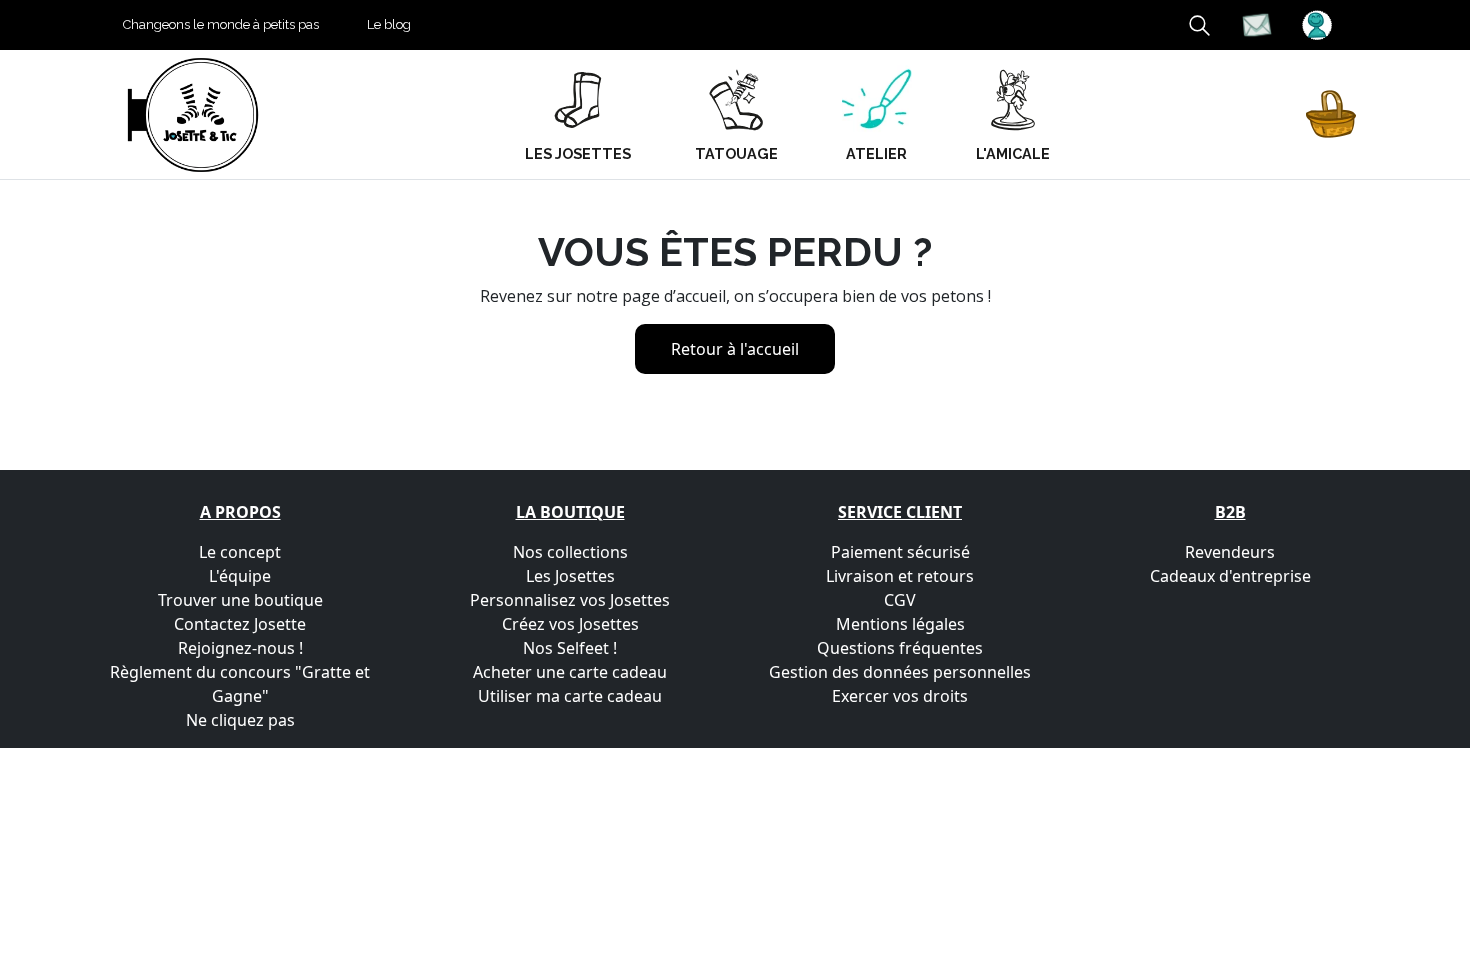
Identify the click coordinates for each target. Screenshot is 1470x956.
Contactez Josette (240, 624)
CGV (900, 600)
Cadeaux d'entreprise (1230, 576)
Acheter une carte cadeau (570, 672)
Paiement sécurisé (900, 552)
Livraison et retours (900, 576)
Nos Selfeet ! (570, 648)
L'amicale (1013, 153)
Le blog (389, 24)
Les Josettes (570, 576)
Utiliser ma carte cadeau (570, 696)
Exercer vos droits (900, 696)
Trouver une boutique (240, 600)
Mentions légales (900, 624)
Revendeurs (1230, 552)
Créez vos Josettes (570, 624)
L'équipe (240, 576)
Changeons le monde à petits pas (221, 24)
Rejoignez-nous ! (240, 648)
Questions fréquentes (900, 648)
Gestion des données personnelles (900, 672)
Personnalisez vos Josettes (570, 600)
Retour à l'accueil (735, 349)
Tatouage (736, 153)
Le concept (240, 552)
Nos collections (570, 552)
